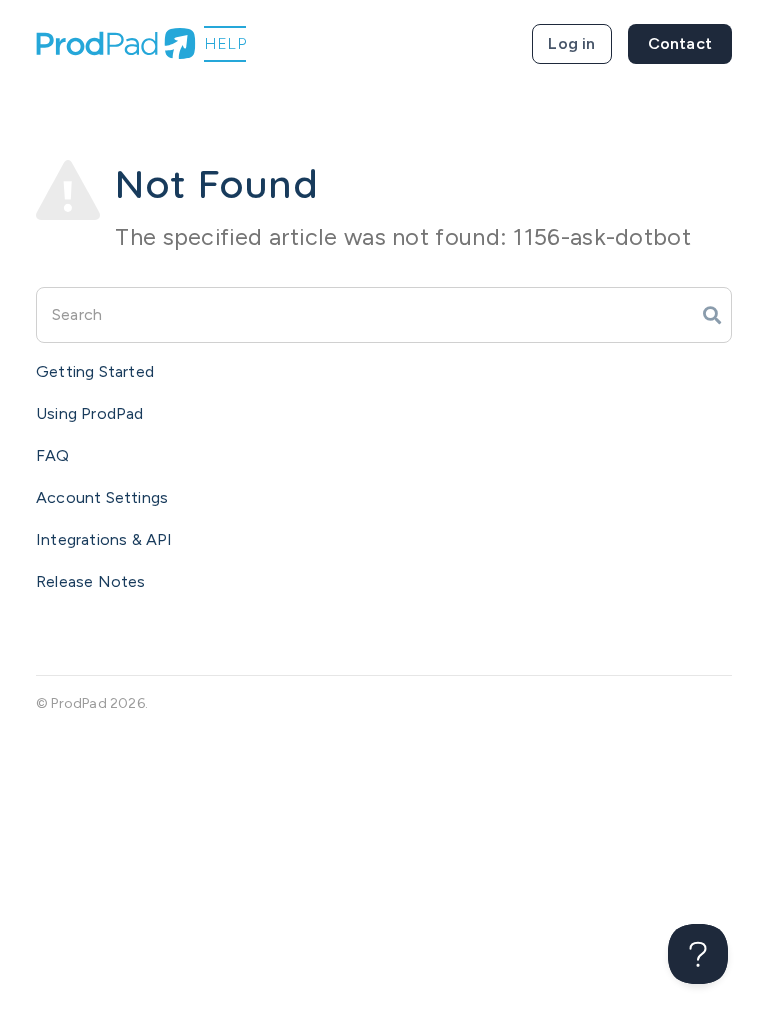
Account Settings (102, 497)
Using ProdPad (90, 413)
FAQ (53, 455)
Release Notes (91, 581)
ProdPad (78, 703)
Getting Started (95, 371)
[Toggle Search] (712, 315)
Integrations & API (104, 539)
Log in (571, 43)
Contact (680, 43)
